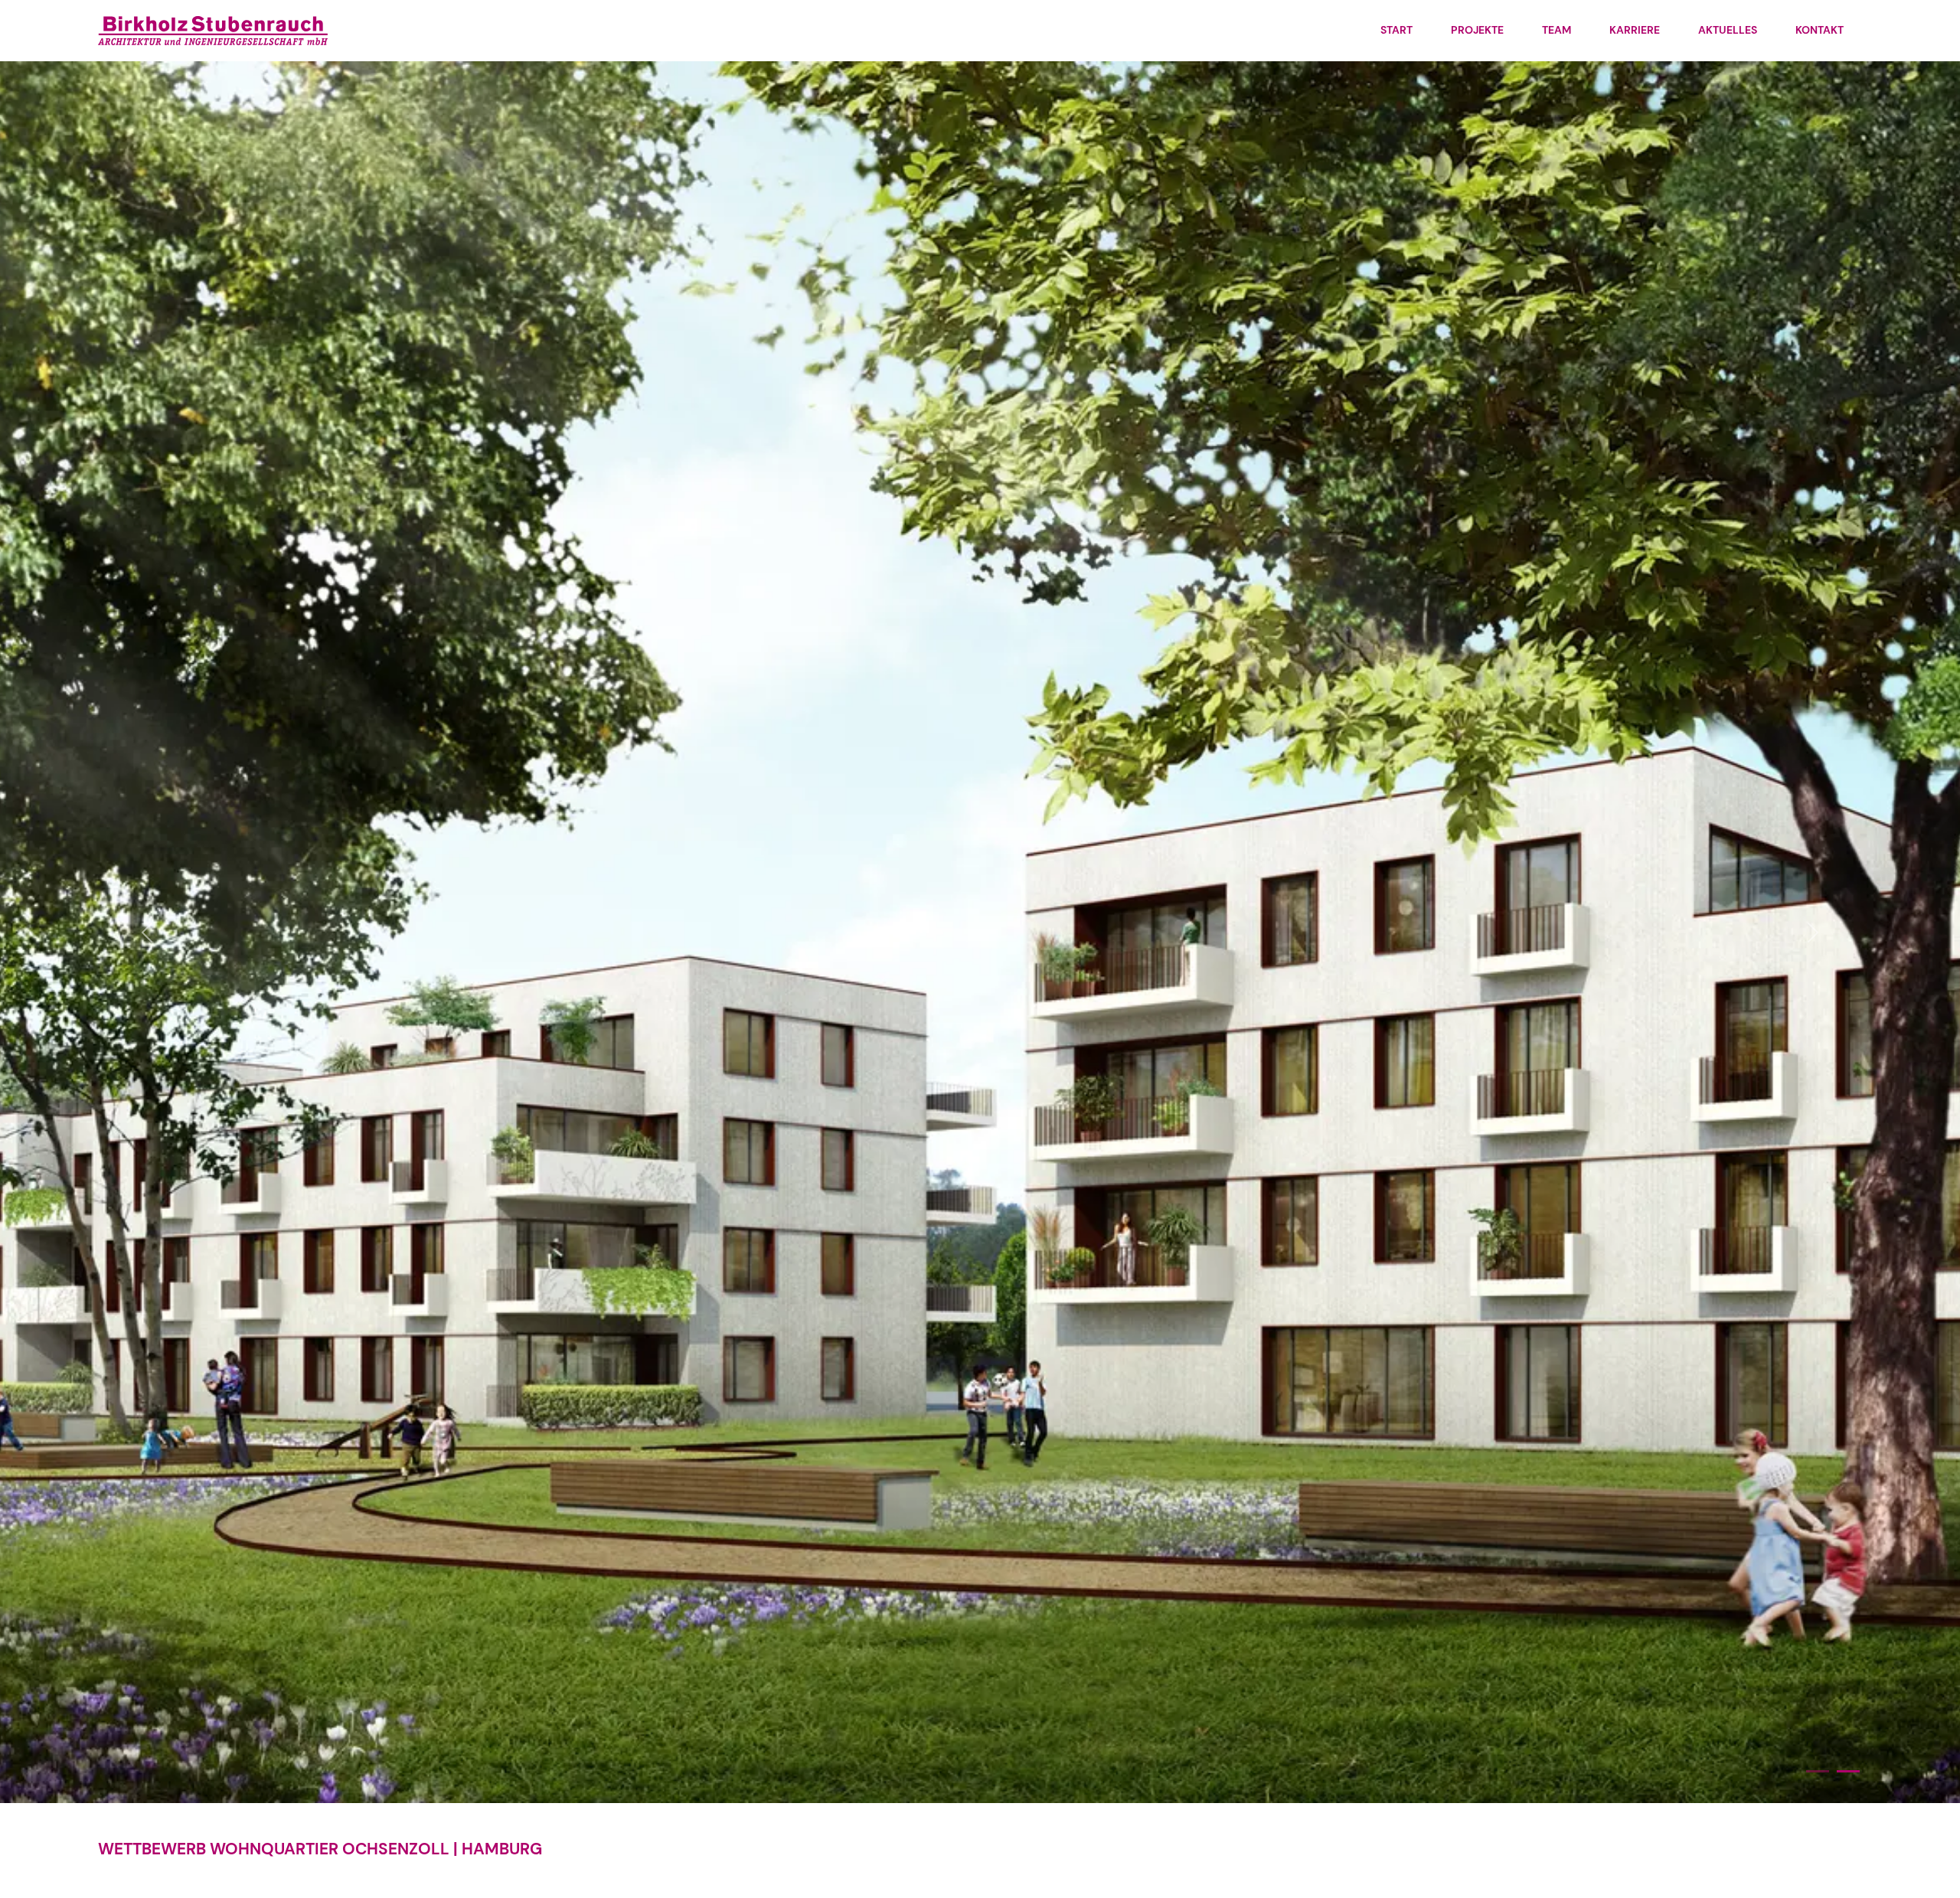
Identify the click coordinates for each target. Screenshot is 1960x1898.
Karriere (1635, 30)
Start (1396, 30)
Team (1557, 30)
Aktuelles (1728, 30)
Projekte (1477, 30)
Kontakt (1820, 30)
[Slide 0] (1818, 1771)
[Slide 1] (1848, 1771)
